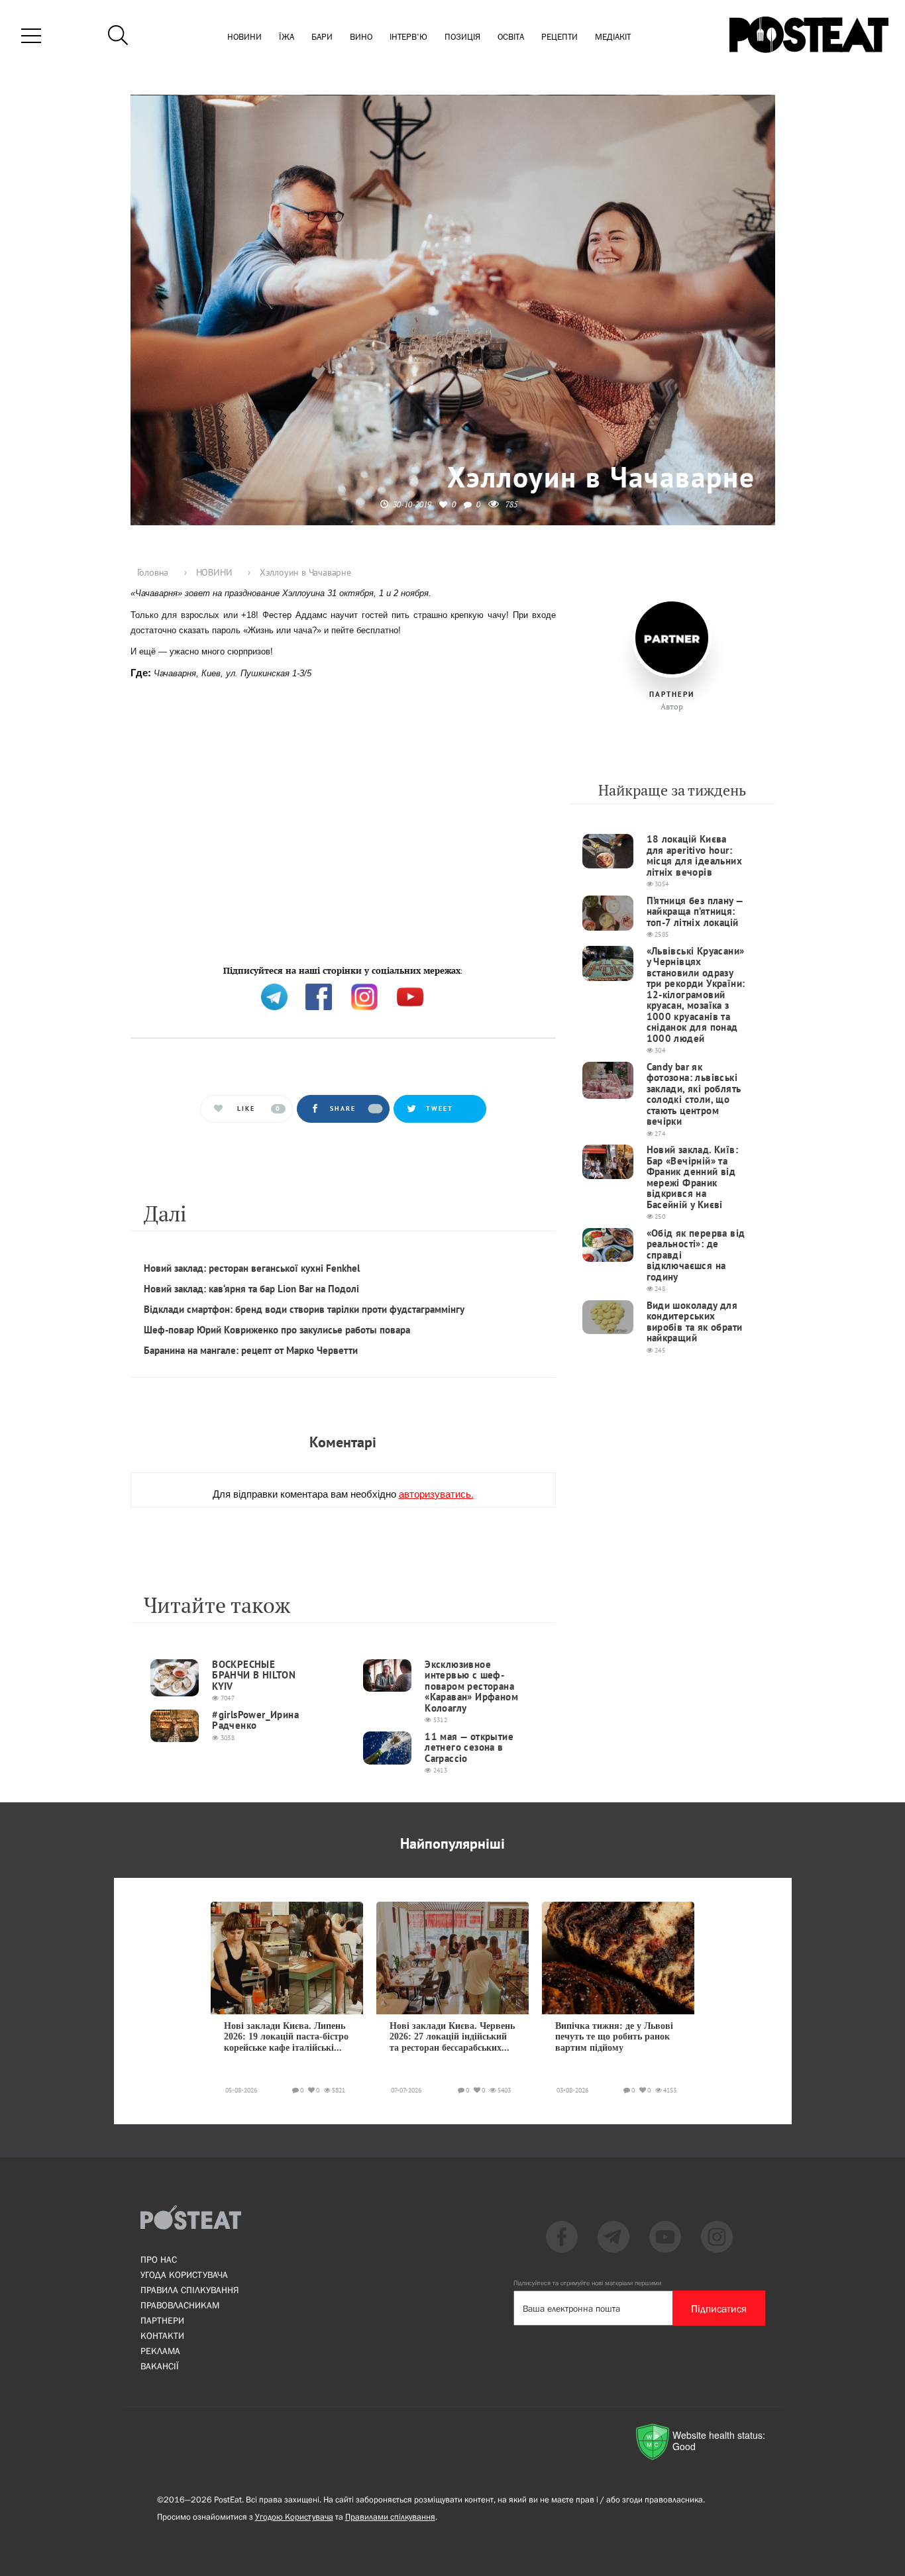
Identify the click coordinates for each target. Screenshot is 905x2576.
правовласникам (180, 2305)
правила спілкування (189, 2290)
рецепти (559, 37)
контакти (162, 2336)
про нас (159, 2259)
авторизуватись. (436, 1493)
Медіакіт (613, 37)
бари (322, 37)
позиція (462, 37)
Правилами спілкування (390, 2517)
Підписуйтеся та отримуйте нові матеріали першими (587, 2283)
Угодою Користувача (294, 2517)
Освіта (511, 37)
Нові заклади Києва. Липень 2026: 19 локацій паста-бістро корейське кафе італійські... (286, 2037)
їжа (287, 37)
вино (361, 37)
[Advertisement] (343, 828)
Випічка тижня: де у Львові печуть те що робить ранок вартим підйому (614, 2037)
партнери (162, 2320)
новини (244, 37)
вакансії (160, 2366)
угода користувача (184, 2275)
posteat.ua (355, 969)
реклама (160, 2351)
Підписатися (719, 2308)
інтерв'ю (408, 37)
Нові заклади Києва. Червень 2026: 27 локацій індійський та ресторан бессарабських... (452, 2037)
